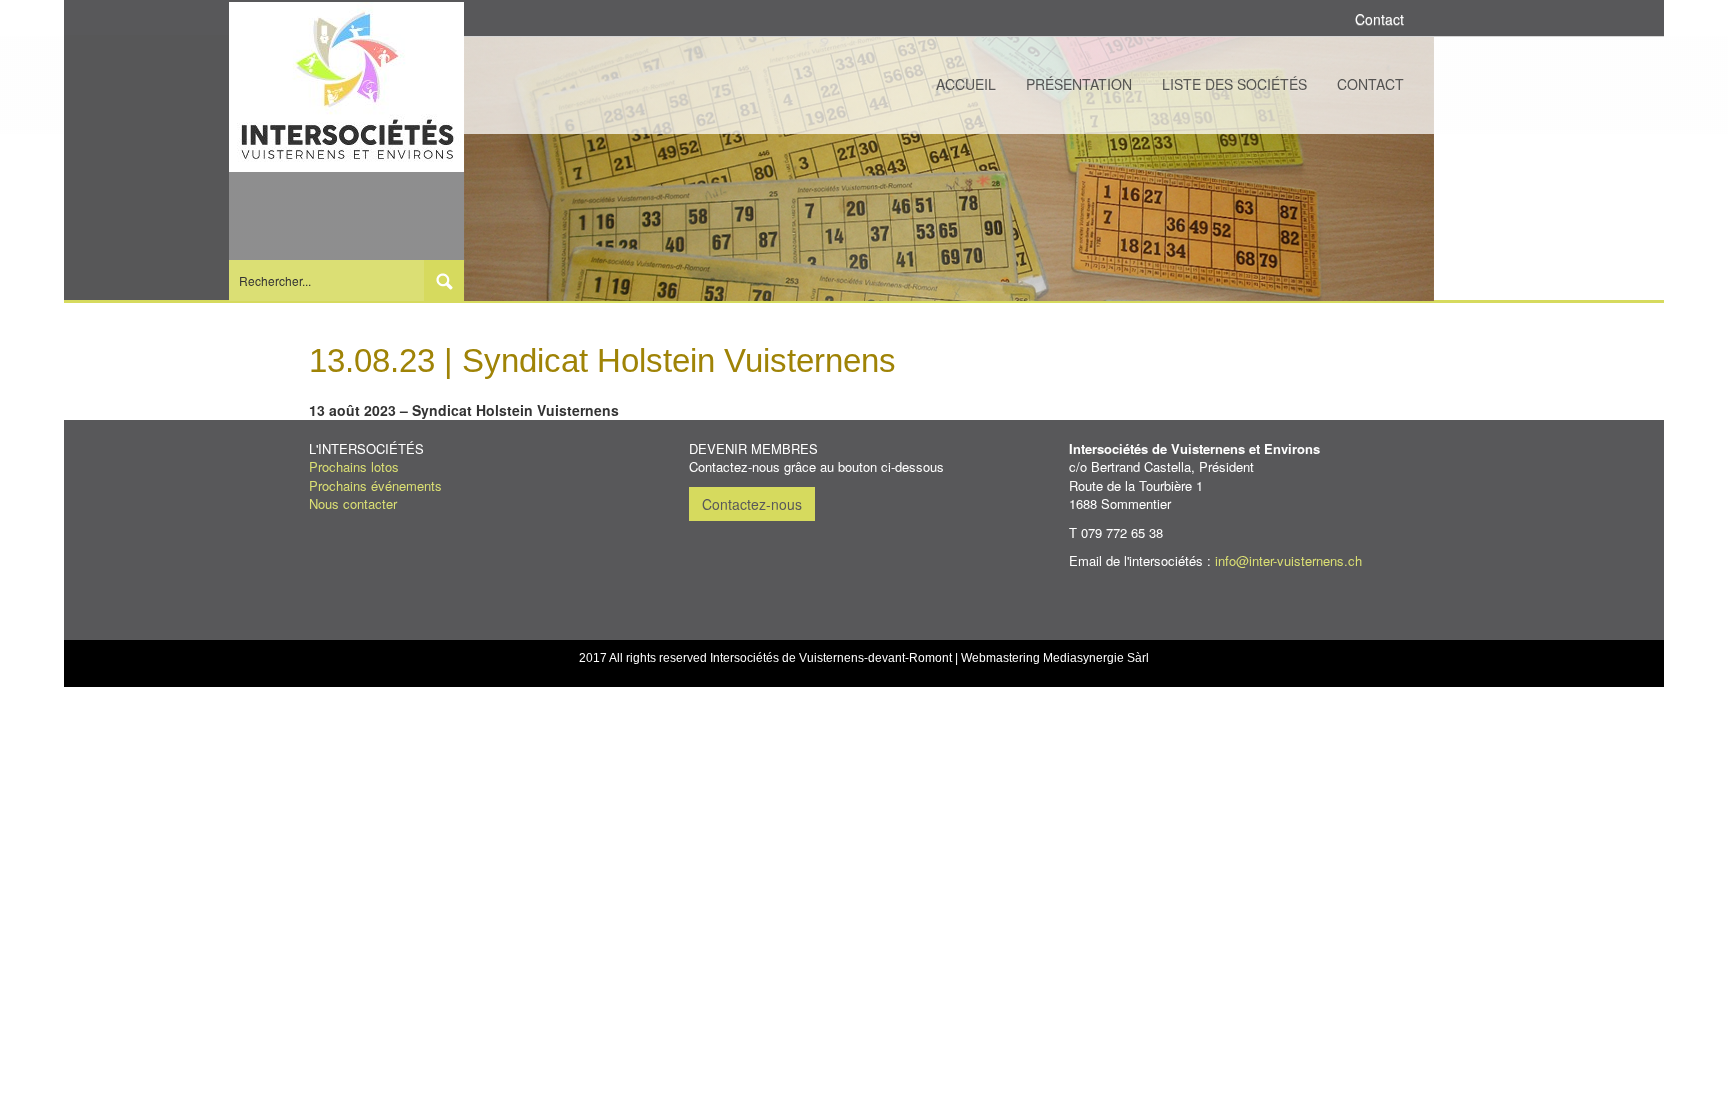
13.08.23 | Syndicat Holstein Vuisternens (602, 360)
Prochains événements (375, 485)
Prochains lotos (354, 466)
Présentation (1079, 84)
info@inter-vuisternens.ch (1288, 560)
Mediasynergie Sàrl (1096, 658)
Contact (1370, 84)
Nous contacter (353, 503)
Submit (444, 280)
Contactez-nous (752, 504)
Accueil (966, 84)
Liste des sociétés (1234, 84)
